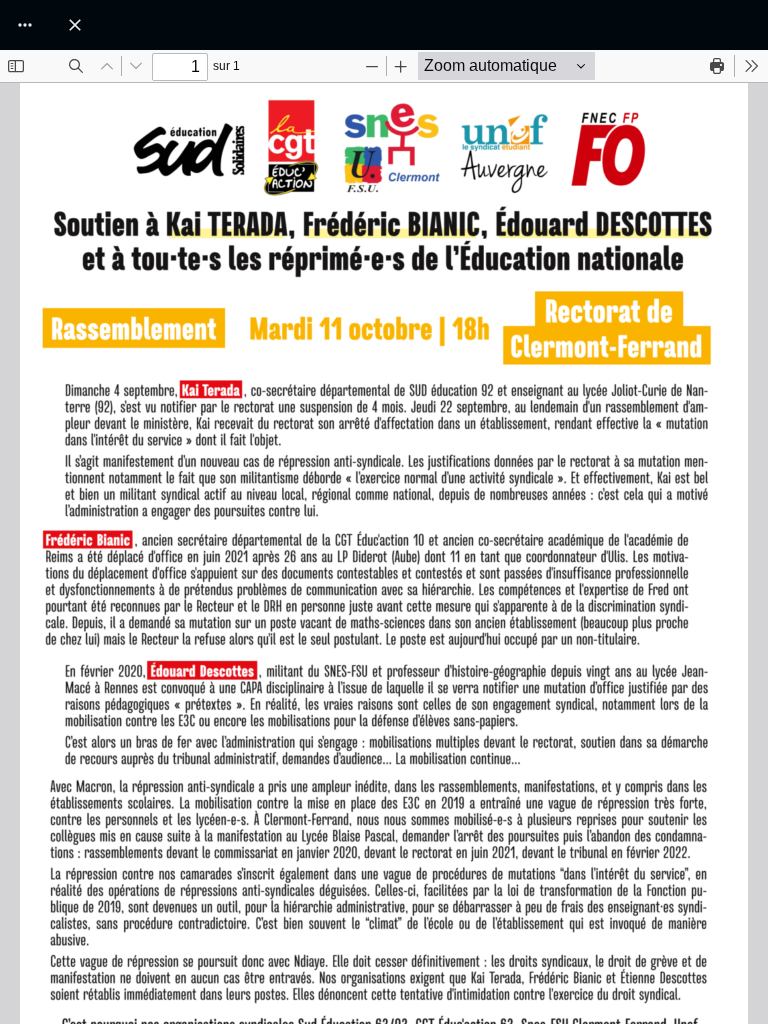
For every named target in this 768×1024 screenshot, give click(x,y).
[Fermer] (75, 25)
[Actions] (25, 25)
